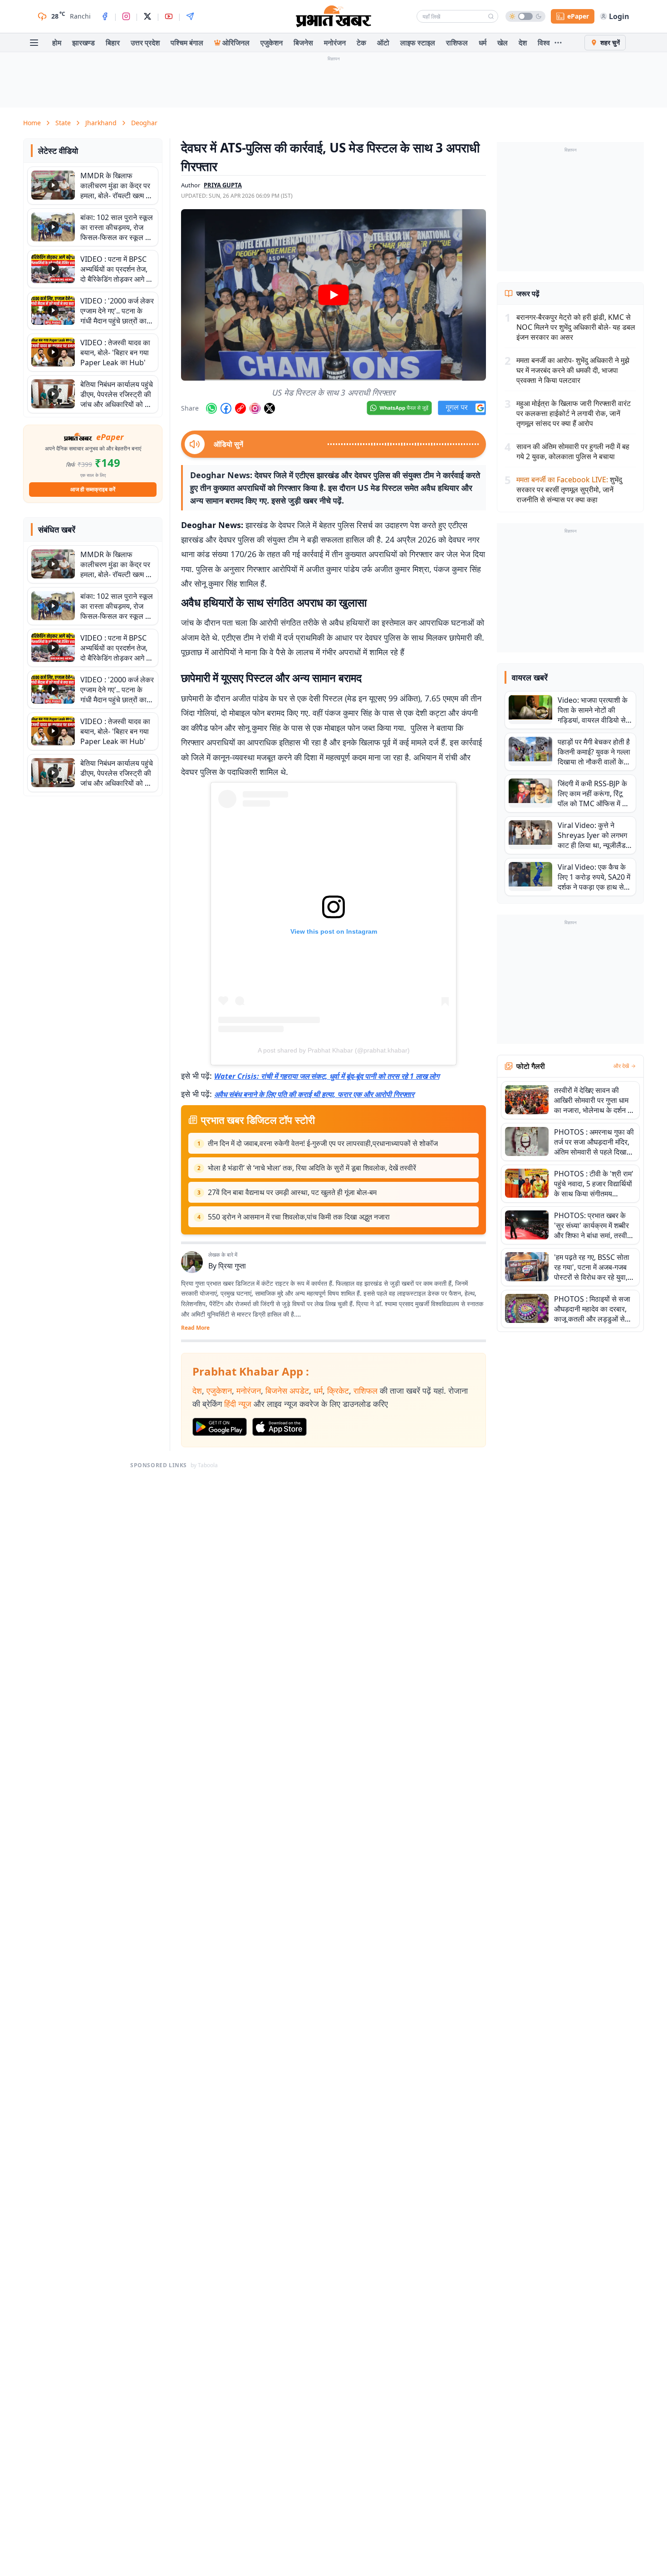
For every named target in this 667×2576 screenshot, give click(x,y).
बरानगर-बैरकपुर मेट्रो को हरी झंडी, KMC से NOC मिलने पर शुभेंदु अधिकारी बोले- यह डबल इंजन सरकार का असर (576, 327)
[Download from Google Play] (220, 1427)
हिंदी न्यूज (238, 1404)
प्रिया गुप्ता (232, 1266)
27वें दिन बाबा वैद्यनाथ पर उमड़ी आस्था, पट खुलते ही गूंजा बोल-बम (292, 1192)
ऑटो (383, 43)
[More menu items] (558, 43)
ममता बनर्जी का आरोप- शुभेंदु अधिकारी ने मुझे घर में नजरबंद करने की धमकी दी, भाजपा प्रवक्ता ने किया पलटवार (573, 370)
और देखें (621, 1066)
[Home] (333, 16)
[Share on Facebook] (226, 408)
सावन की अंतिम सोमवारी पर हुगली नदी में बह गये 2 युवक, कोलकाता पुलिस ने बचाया (573, 451)
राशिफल (457, 43)
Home (32, 123)
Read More (195, 1328)
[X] (147, 16)
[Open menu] (34, 43)
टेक (361, 43)
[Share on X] (270, 408)
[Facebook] (105, 16)
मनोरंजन (335, 43)
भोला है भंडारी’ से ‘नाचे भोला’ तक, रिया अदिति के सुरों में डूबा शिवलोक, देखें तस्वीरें (312, 1168)
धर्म (483, 43)
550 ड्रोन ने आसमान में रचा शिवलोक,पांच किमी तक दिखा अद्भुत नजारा (299, 1217)
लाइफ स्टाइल (418, 43)
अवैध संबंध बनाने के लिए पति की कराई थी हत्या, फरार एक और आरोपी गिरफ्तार (314, 1094)
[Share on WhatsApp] (211, 408)
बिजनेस (303, 43)
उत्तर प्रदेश (145, 43)
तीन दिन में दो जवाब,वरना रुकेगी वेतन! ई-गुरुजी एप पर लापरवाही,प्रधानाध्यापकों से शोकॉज (323, 1143)
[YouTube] (169, 16)
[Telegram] (190, 16)
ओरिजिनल (236, 43)
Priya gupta (223, 185)
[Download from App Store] (280, 1427)
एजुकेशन (272, 43)
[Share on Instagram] (255, 408)
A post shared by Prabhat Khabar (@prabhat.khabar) (334, 1050)
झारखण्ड (83, 43)
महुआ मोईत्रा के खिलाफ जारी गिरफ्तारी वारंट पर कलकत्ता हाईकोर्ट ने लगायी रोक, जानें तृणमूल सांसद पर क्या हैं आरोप (574, 413)
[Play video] (333, 295)
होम (57, 43)
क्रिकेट (338, 1391)
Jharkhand (101, 123)
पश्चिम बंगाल (187, 43)
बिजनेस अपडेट (287, 1391)
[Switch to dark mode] (525, 16)
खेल (503, 43)
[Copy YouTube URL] (240, 408)
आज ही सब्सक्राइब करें (93, 489)
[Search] (491, 16)
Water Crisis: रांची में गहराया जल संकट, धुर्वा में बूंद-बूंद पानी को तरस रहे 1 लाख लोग (327, 1076)
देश (523, 43)
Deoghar (144, 123)
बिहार (113, 43)
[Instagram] (126, 16)
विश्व (544, 43)
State (63, 123)
